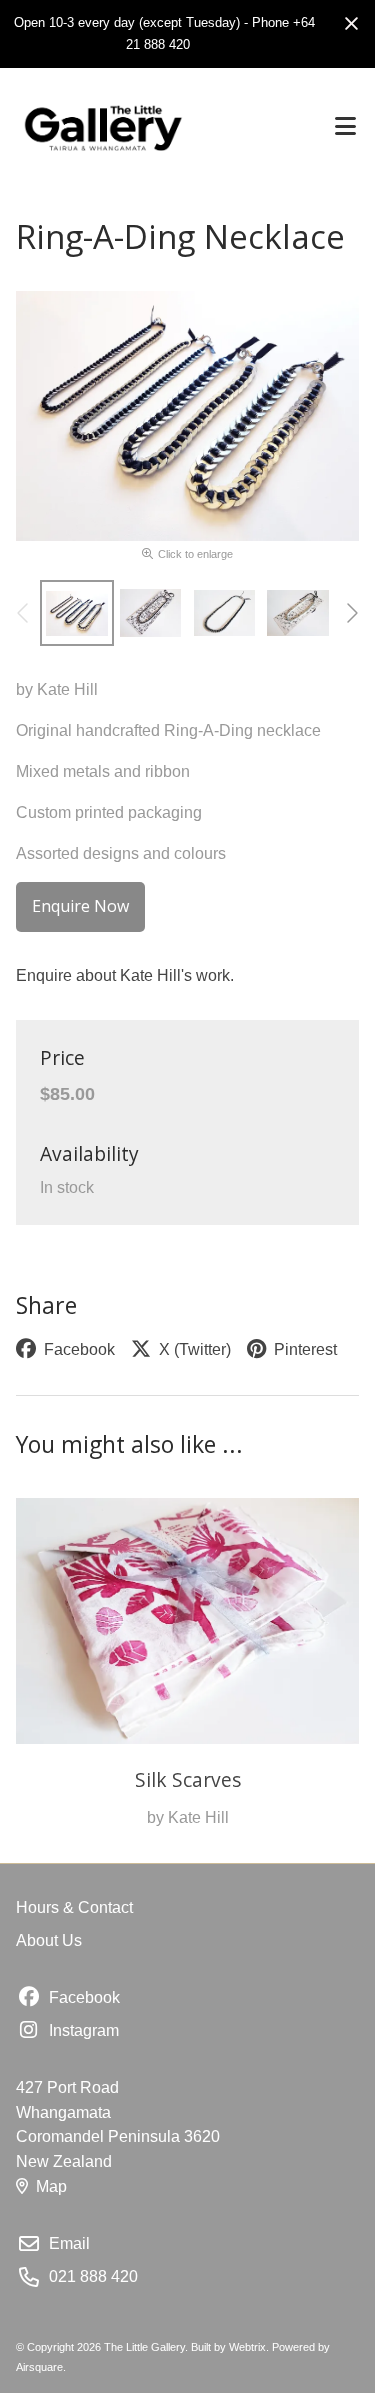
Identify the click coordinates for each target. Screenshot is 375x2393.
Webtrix (247, 2347)
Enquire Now (80, 906)
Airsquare (39, 2367)
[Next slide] (351, 613)
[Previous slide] (24, 613)
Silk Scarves (188, 1779)
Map (51, 2186)
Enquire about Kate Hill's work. (125, 975)
